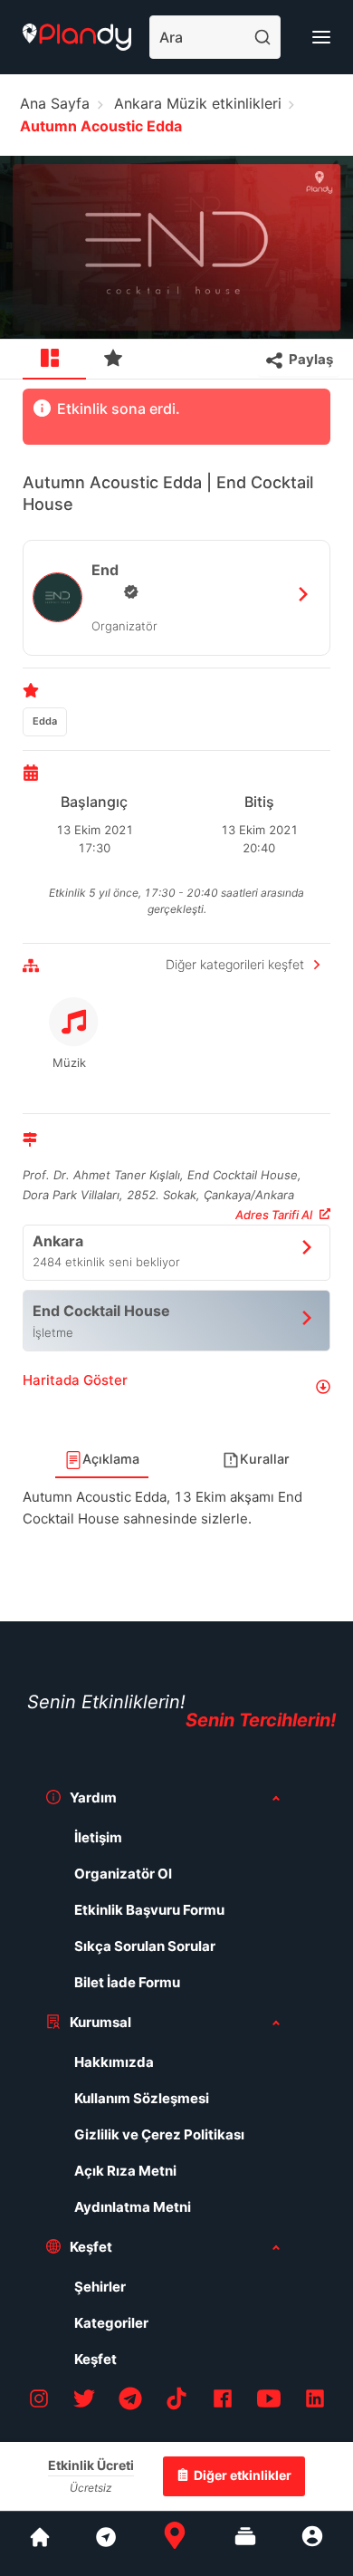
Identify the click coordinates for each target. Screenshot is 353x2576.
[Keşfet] (105, 2543)
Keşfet (95, 2359)
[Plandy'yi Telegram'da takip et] (130, 2402)
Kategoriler (111, 2323)
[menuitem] (54, 360)
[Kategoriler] (245, 2543)
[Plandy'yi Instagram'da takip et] (39, 2402)
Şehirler (100, 2287)
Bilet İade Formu (127, 1982)
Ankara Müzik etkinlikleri (198, 103)
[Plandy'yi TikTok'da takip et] (176, 2402)
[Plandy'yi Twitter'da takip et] (84, 2402)
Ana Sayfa (55, 103)
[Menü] (321, 37)
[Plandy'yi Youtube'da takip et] (269, 2402)
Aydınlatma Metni (133, 2207)
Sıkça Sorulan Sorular (145, 1946)
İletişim (98, 1837)
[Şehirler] (40, 2543)
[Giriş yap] (312, 2543)
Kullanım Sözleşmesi (142, 2098)
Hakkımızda (114, 2062)
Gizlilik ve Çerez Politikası (159, 2134)
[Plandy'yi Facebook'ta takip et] (223, 2402)
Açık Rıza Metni (125, 2171)
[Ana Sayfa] (175, 2543)
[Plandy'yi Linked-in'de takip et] (315, 2402)
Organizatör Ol (123, 1874)
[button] (176, 1387)
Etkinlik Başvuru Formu (149, 1910)
